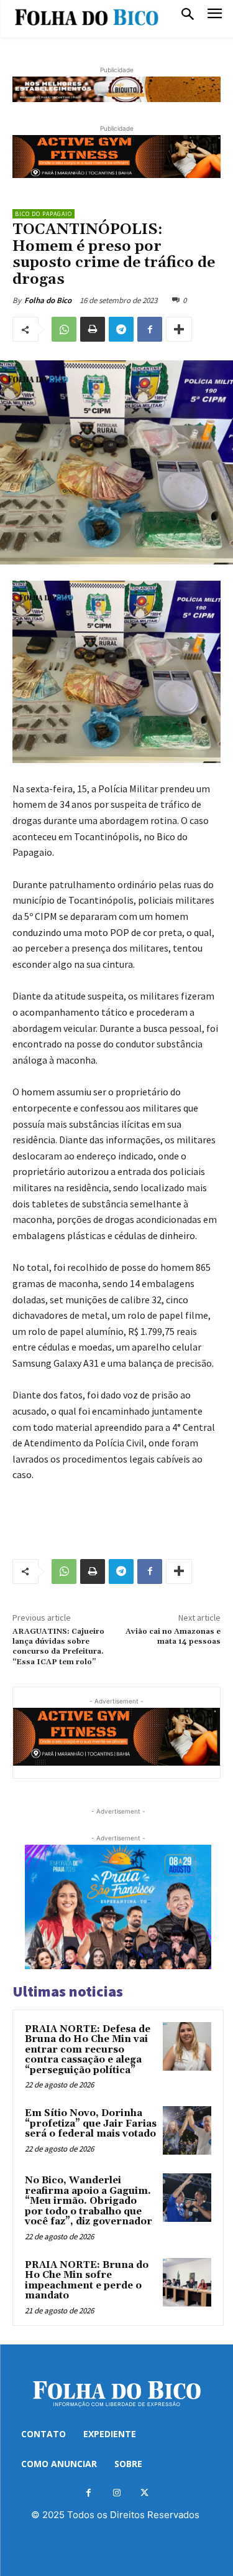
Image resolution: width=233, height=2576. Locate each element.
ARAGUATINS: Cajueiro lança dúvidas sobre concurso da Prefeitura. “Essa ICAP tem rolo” (58, 1647)
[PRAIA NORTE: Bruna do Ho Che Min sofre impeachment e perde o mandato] (187, 2282)
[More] (179, 329)
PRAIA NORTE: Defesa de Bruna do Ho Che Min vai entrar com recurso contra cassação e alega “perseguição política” (88, 2050)
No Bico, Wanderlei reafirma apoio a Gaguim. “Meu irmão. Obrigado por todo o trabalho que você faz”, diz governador (89, 2201)
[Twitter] (144, 2493)
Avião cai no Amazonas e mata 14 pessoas (173, 1637)
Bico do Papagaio (43, 214)
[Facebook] (150, 329)
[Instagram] (116, 2493)
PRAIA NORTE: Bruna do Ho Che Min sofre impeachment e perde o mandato (87, 2281)
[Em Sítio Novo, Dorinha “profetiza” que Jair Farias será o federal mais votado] (187, 2130)
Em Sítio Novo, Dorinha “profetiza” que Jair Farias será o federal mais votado (91, 2124)
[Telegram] (121, 329)
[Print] (93, 329)
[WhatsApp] (64, 329)
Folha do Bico (48, 300)
